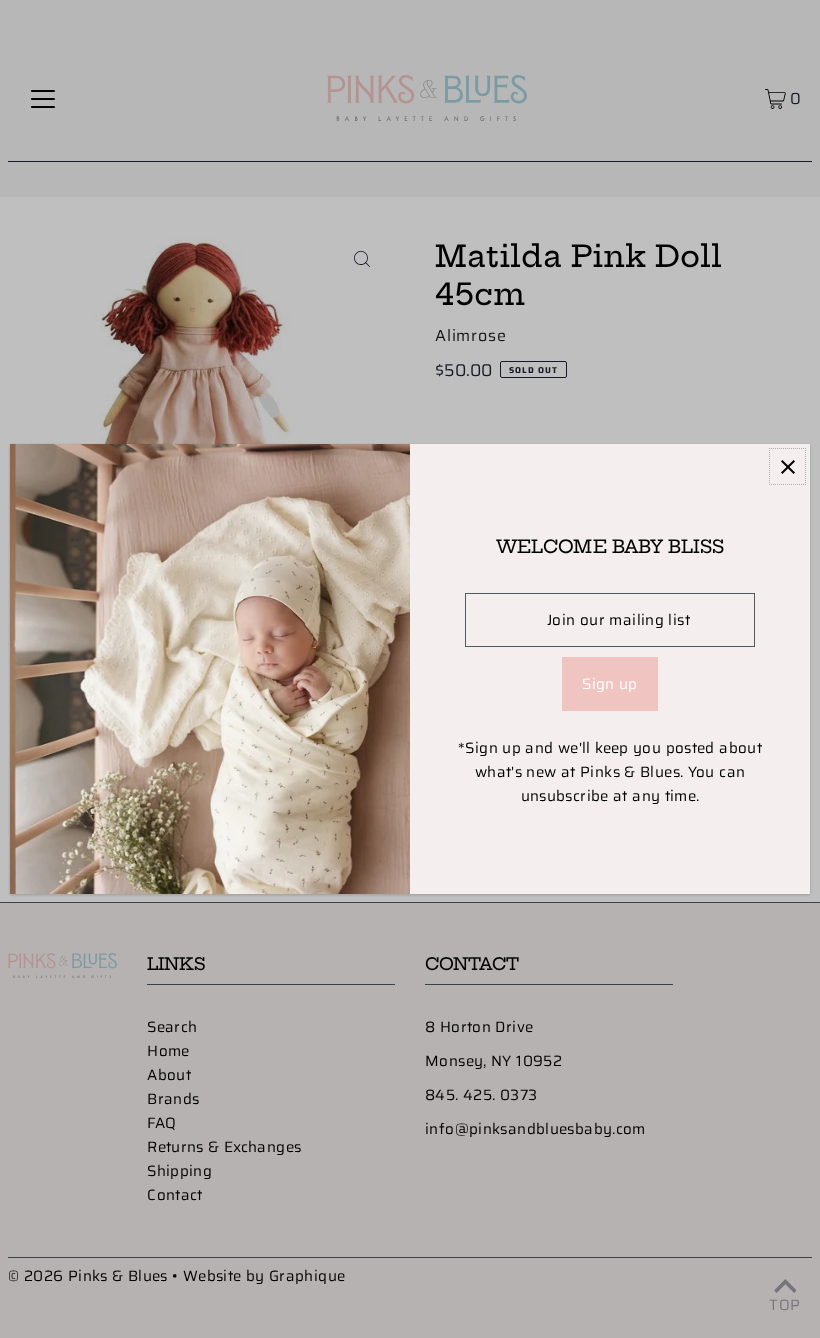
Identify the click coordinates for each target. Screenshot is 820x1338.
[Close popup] (787, 466)
